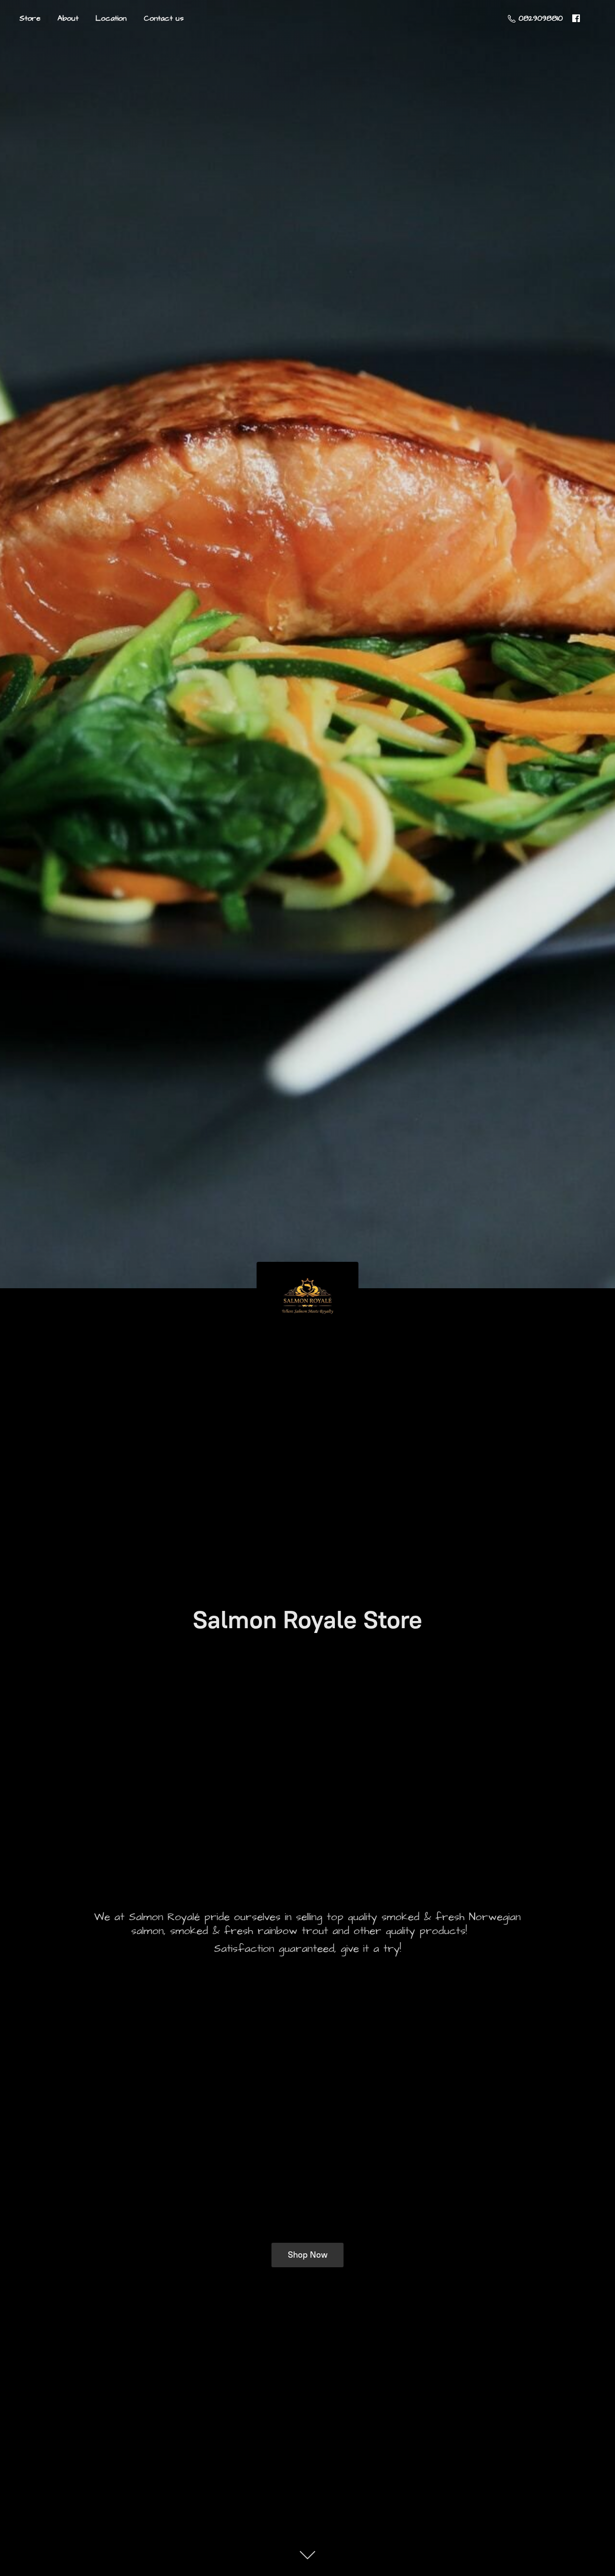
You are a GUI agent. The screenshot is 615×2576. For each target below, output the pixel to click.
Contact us (164, 18)
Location (111, 18)
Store (30, 18)
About (68, 18)
